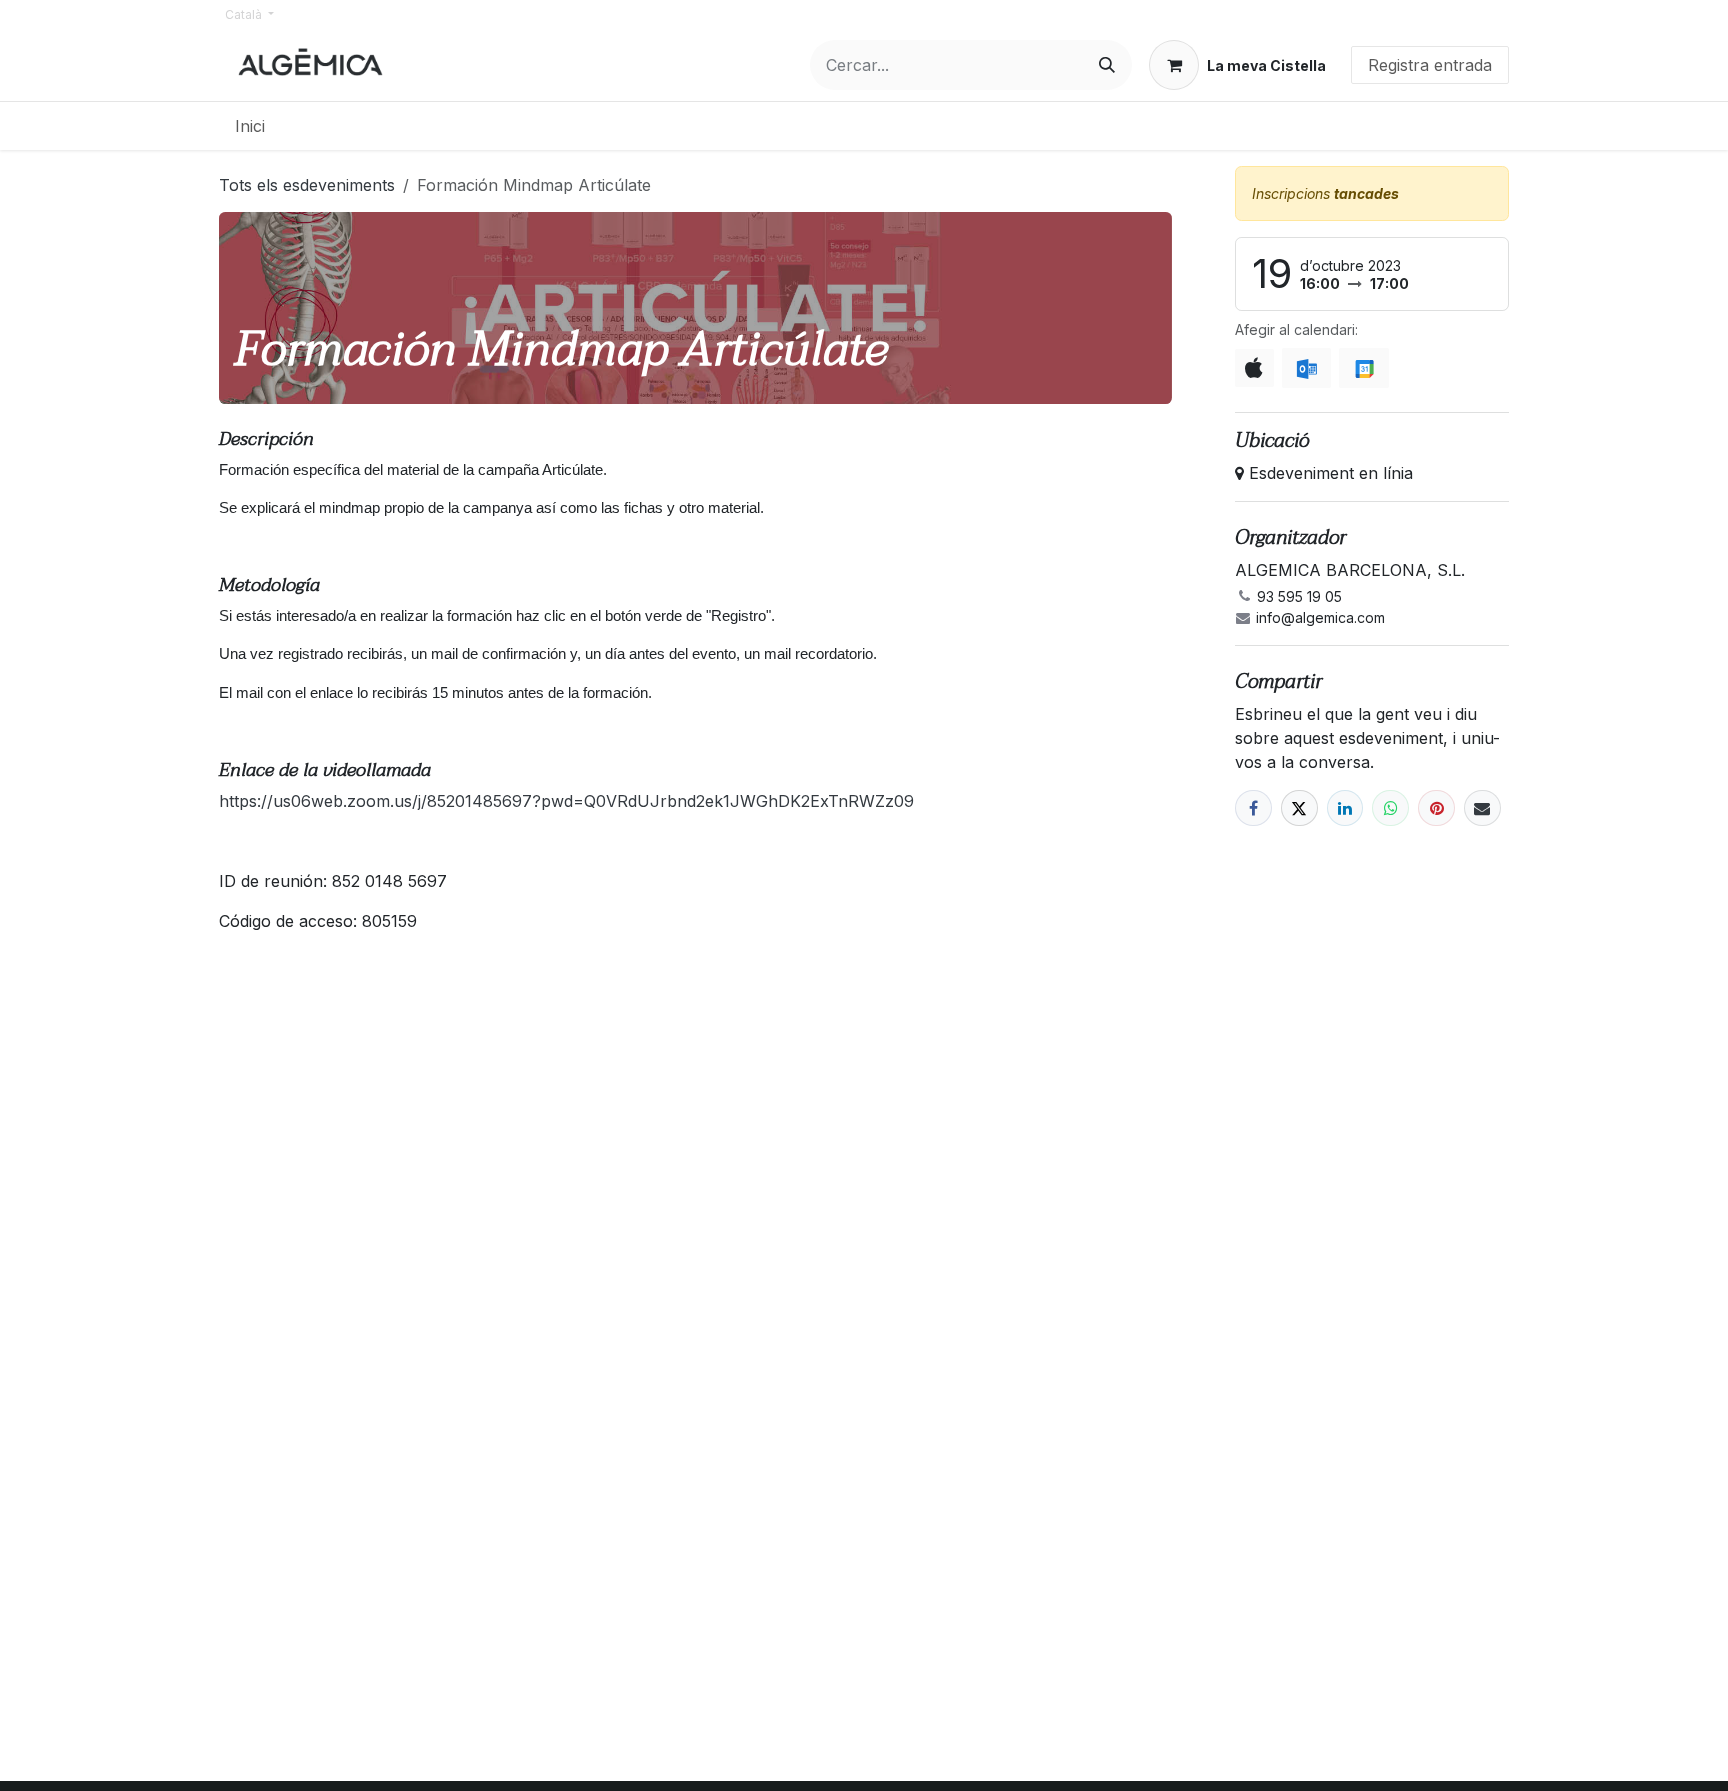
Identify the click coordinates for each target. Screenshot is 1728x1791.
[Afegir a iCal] (1254, 368)
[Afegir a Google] (1363, 368)
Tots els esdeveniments (307, 185)
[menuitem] (250, 126)
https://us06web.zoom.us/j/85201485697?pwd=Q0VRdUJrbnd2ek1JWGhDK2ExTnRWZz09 (566, 801)
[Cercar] (1107, 65)
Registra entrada (1430, 65)
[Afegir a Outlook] (1306, 368)
